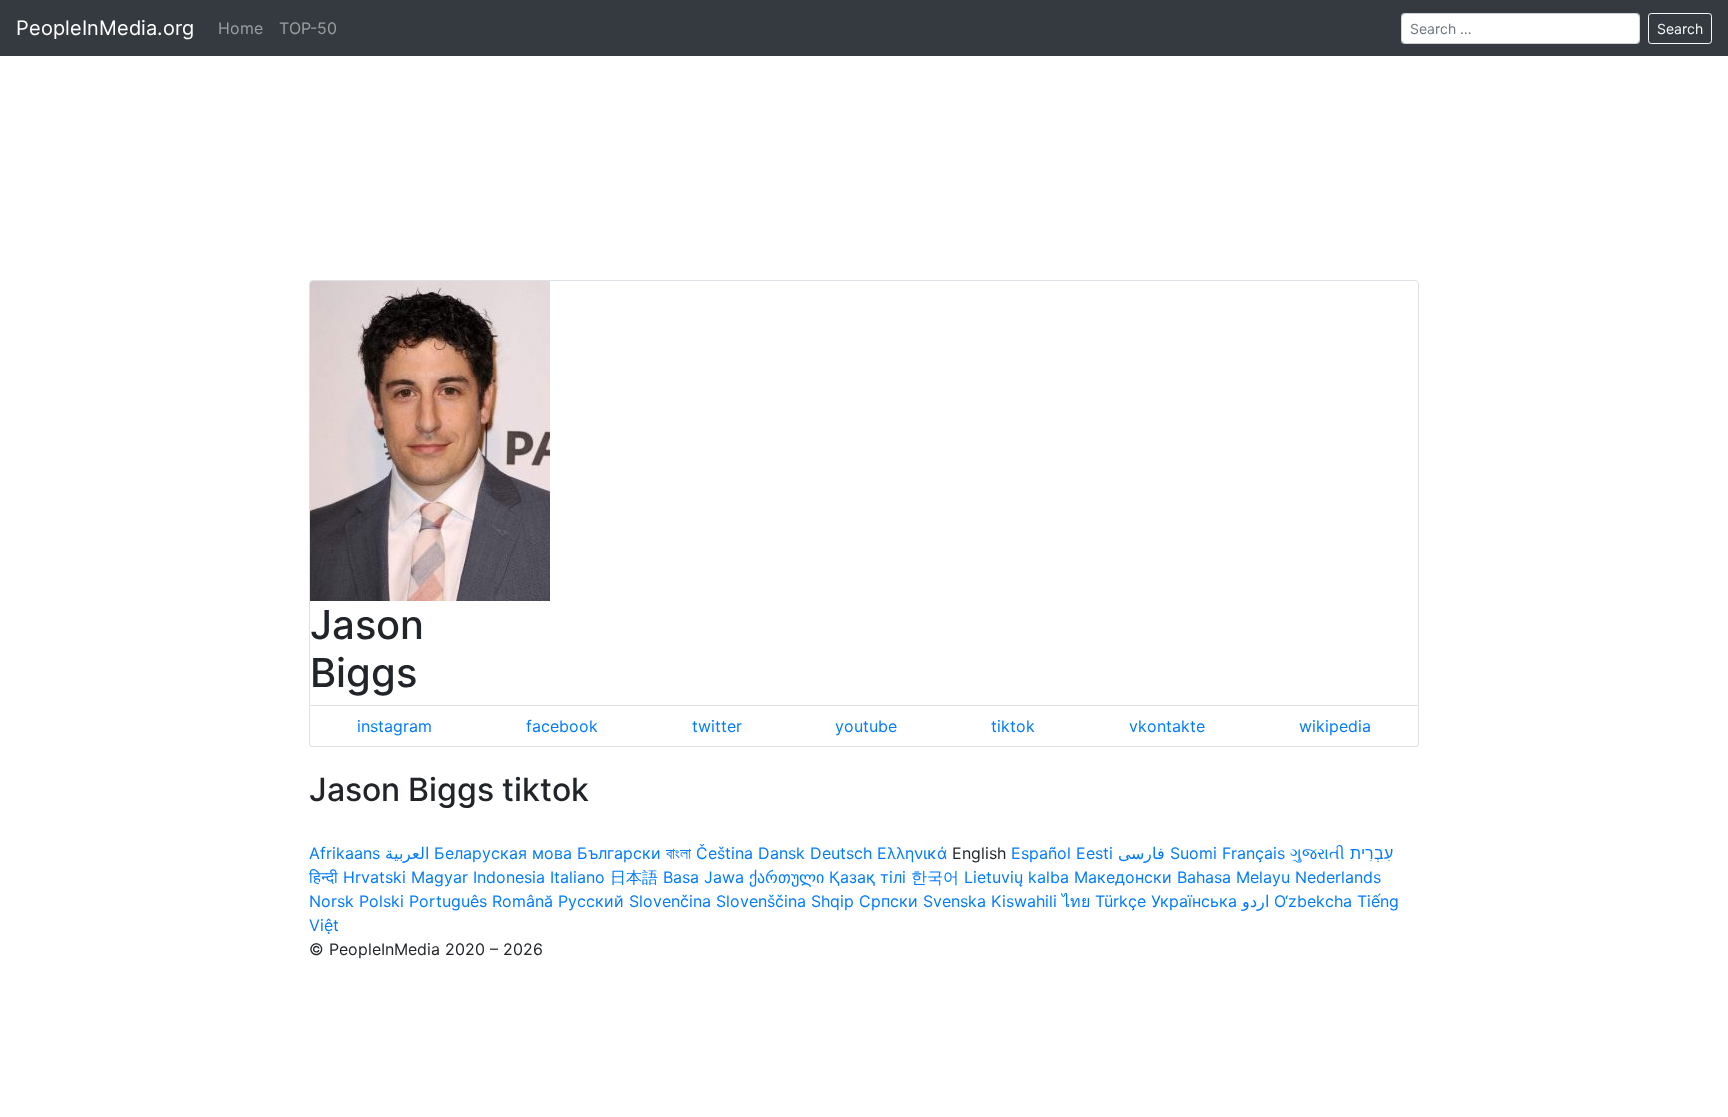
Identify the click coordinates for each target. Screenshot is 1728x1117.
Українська (1194, 901)
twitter (717, 726)
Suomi (1193, 853)
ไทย (1076, 901)
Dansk (781, 853)
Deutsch (841, 853)
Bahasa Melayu (1233, 877)
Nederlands (1338, 877)
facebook (562, 726)
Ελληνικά (912, 853)
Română (522, 901)
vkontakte (1167, 726)
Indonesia (509, 877)
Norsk (331, 901)
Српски (888, 901)
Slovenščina (761, 901)
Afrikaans (344, 853)
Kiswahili (1024, 901)
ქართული (786, 877)
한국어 (935, 877)
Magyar (439, 877)
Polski (381, 901)
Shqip (832, 901)
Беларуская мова (503, 853)
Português (448, 901)
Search (1680, 28)
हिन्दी (323, 877)
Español (1041, 853)
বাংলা (678, 853)
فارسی (1141, 853)
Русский (591, 901)
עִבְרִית (1371, 853)
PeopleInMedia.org (105, 28)
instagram (394, 726)
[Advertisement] (864, 140)
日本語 (634, 877)
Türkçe (1120, 901)
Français (1253, 853)
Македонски (1123, 877)
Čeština (724, 853)
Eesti (1094, 853)
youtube (866, 726)
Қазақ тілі (867, 877)
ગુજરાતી (1317, 853)
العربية (407, 853)
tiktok (1013, 726)
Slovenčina (670, 901)
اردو (1255, 901)
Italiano (577, 877)
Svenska (954, 901)
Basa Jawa (703, 877)
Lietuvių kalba (1016, 877)
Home (240, 28)
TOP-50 (308, 28)
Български (619, 853)
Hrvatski (374, 877)
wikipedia (1335, 726)
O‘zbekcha (1313, 901)
